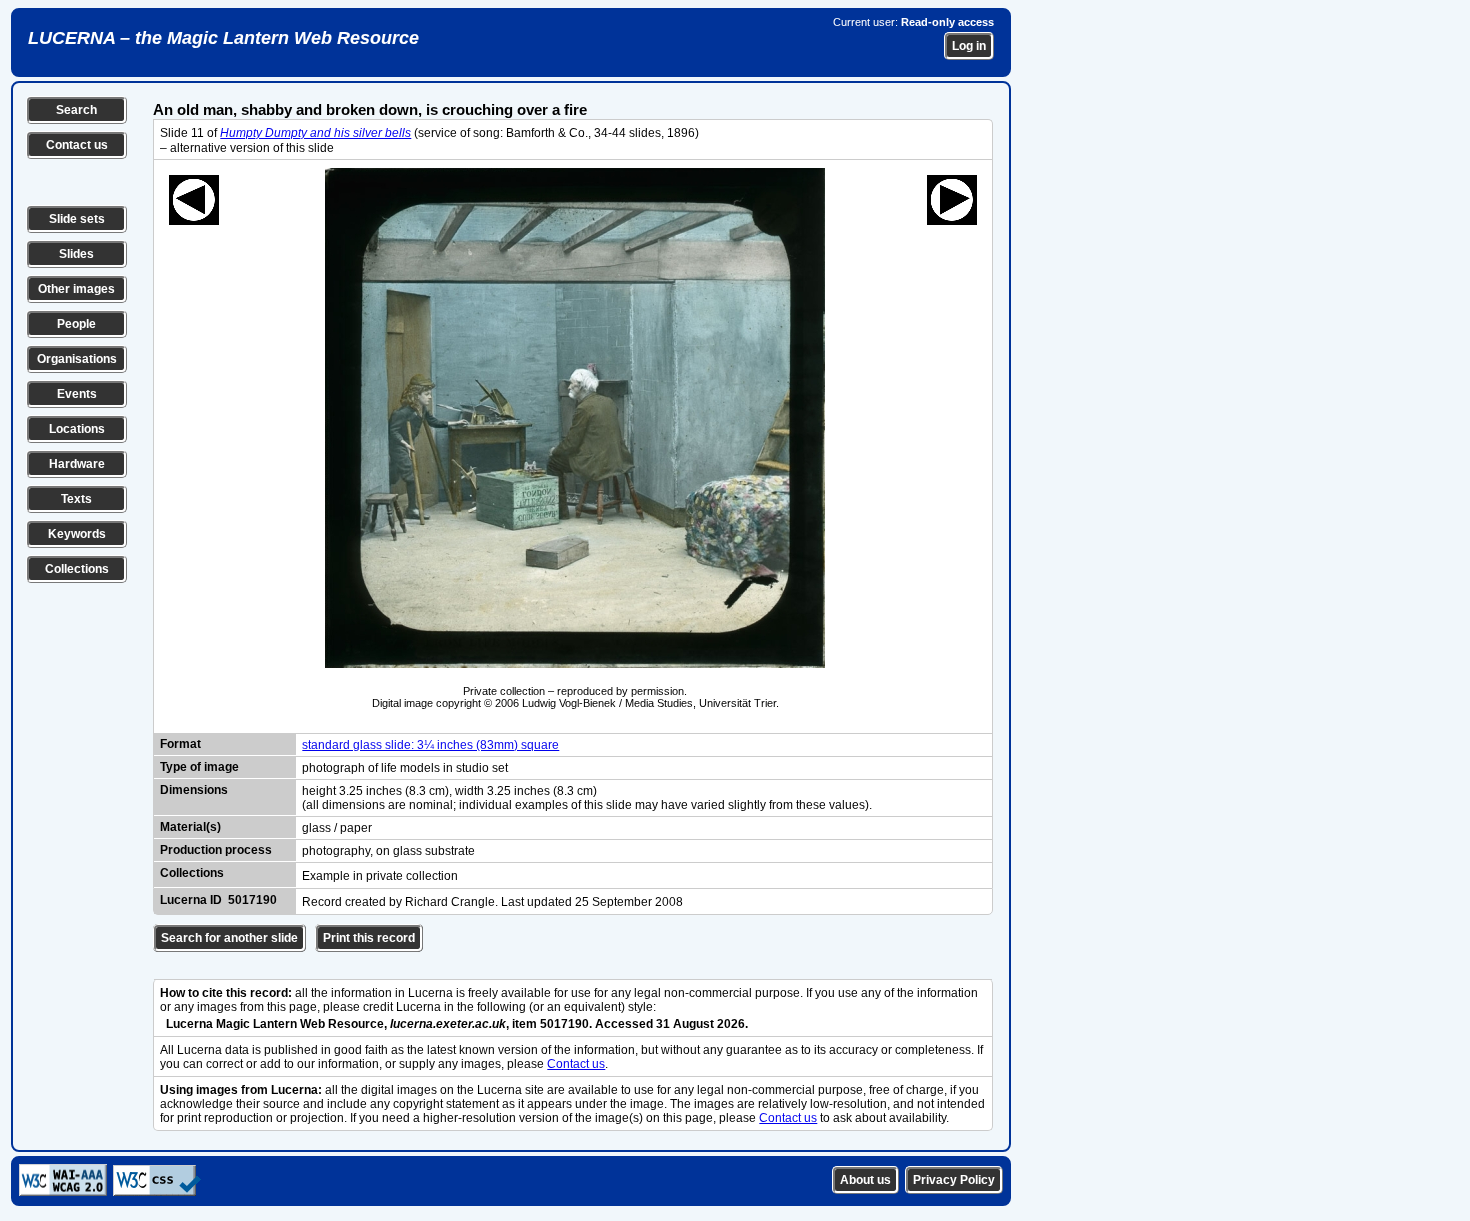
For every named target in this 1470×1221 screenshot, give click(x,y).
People (76, 324)
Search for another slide (229, 938)
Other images (76, 289)
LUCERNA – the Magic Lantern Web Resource (223, 38)
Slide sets (77, 219)
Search (76, 110)
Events (77, 394)
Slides (76, 254)
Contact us (77, 145)
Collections (77, 569)
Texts (76, 499)
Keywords (77, 534)
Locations (77, 429)
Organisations (77, 359)
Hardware (77, 464)
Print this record (369, 938)
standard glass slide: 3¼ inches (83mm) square (430, 745)
